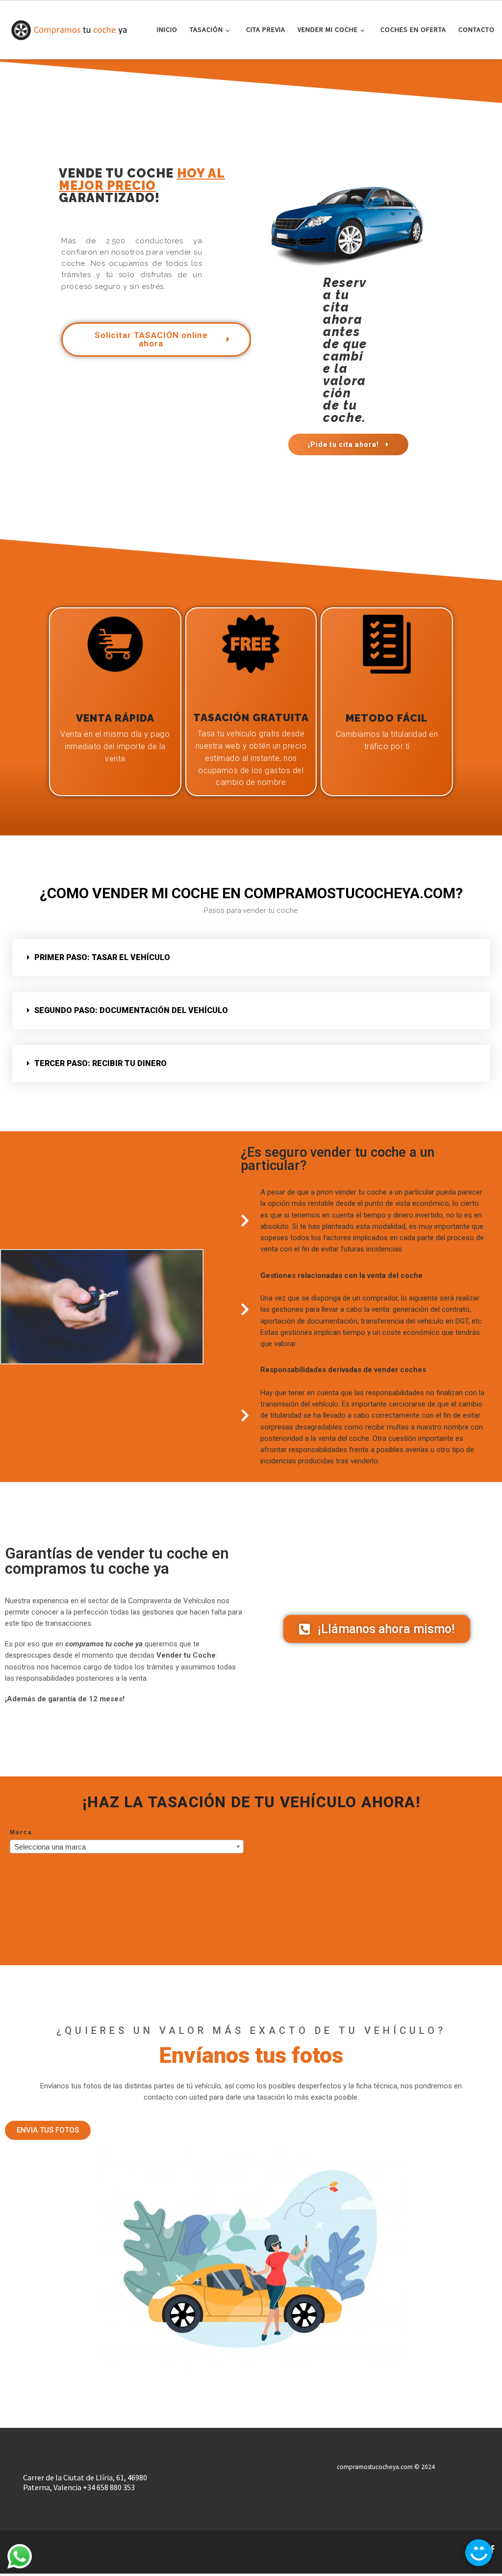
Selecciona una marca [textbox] (50, 1847)
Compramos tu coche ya (71, 2546)
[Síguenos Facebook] (492, 2549)
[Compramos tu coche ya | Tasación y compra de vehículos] (69, 28)
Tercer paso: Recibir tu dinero (100, 1063)
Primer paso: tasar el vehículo (102, 957)
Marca (21, 1832)
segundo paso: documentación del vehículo (131, 1010)
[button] (251, 958)
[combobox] (127, 1847)
